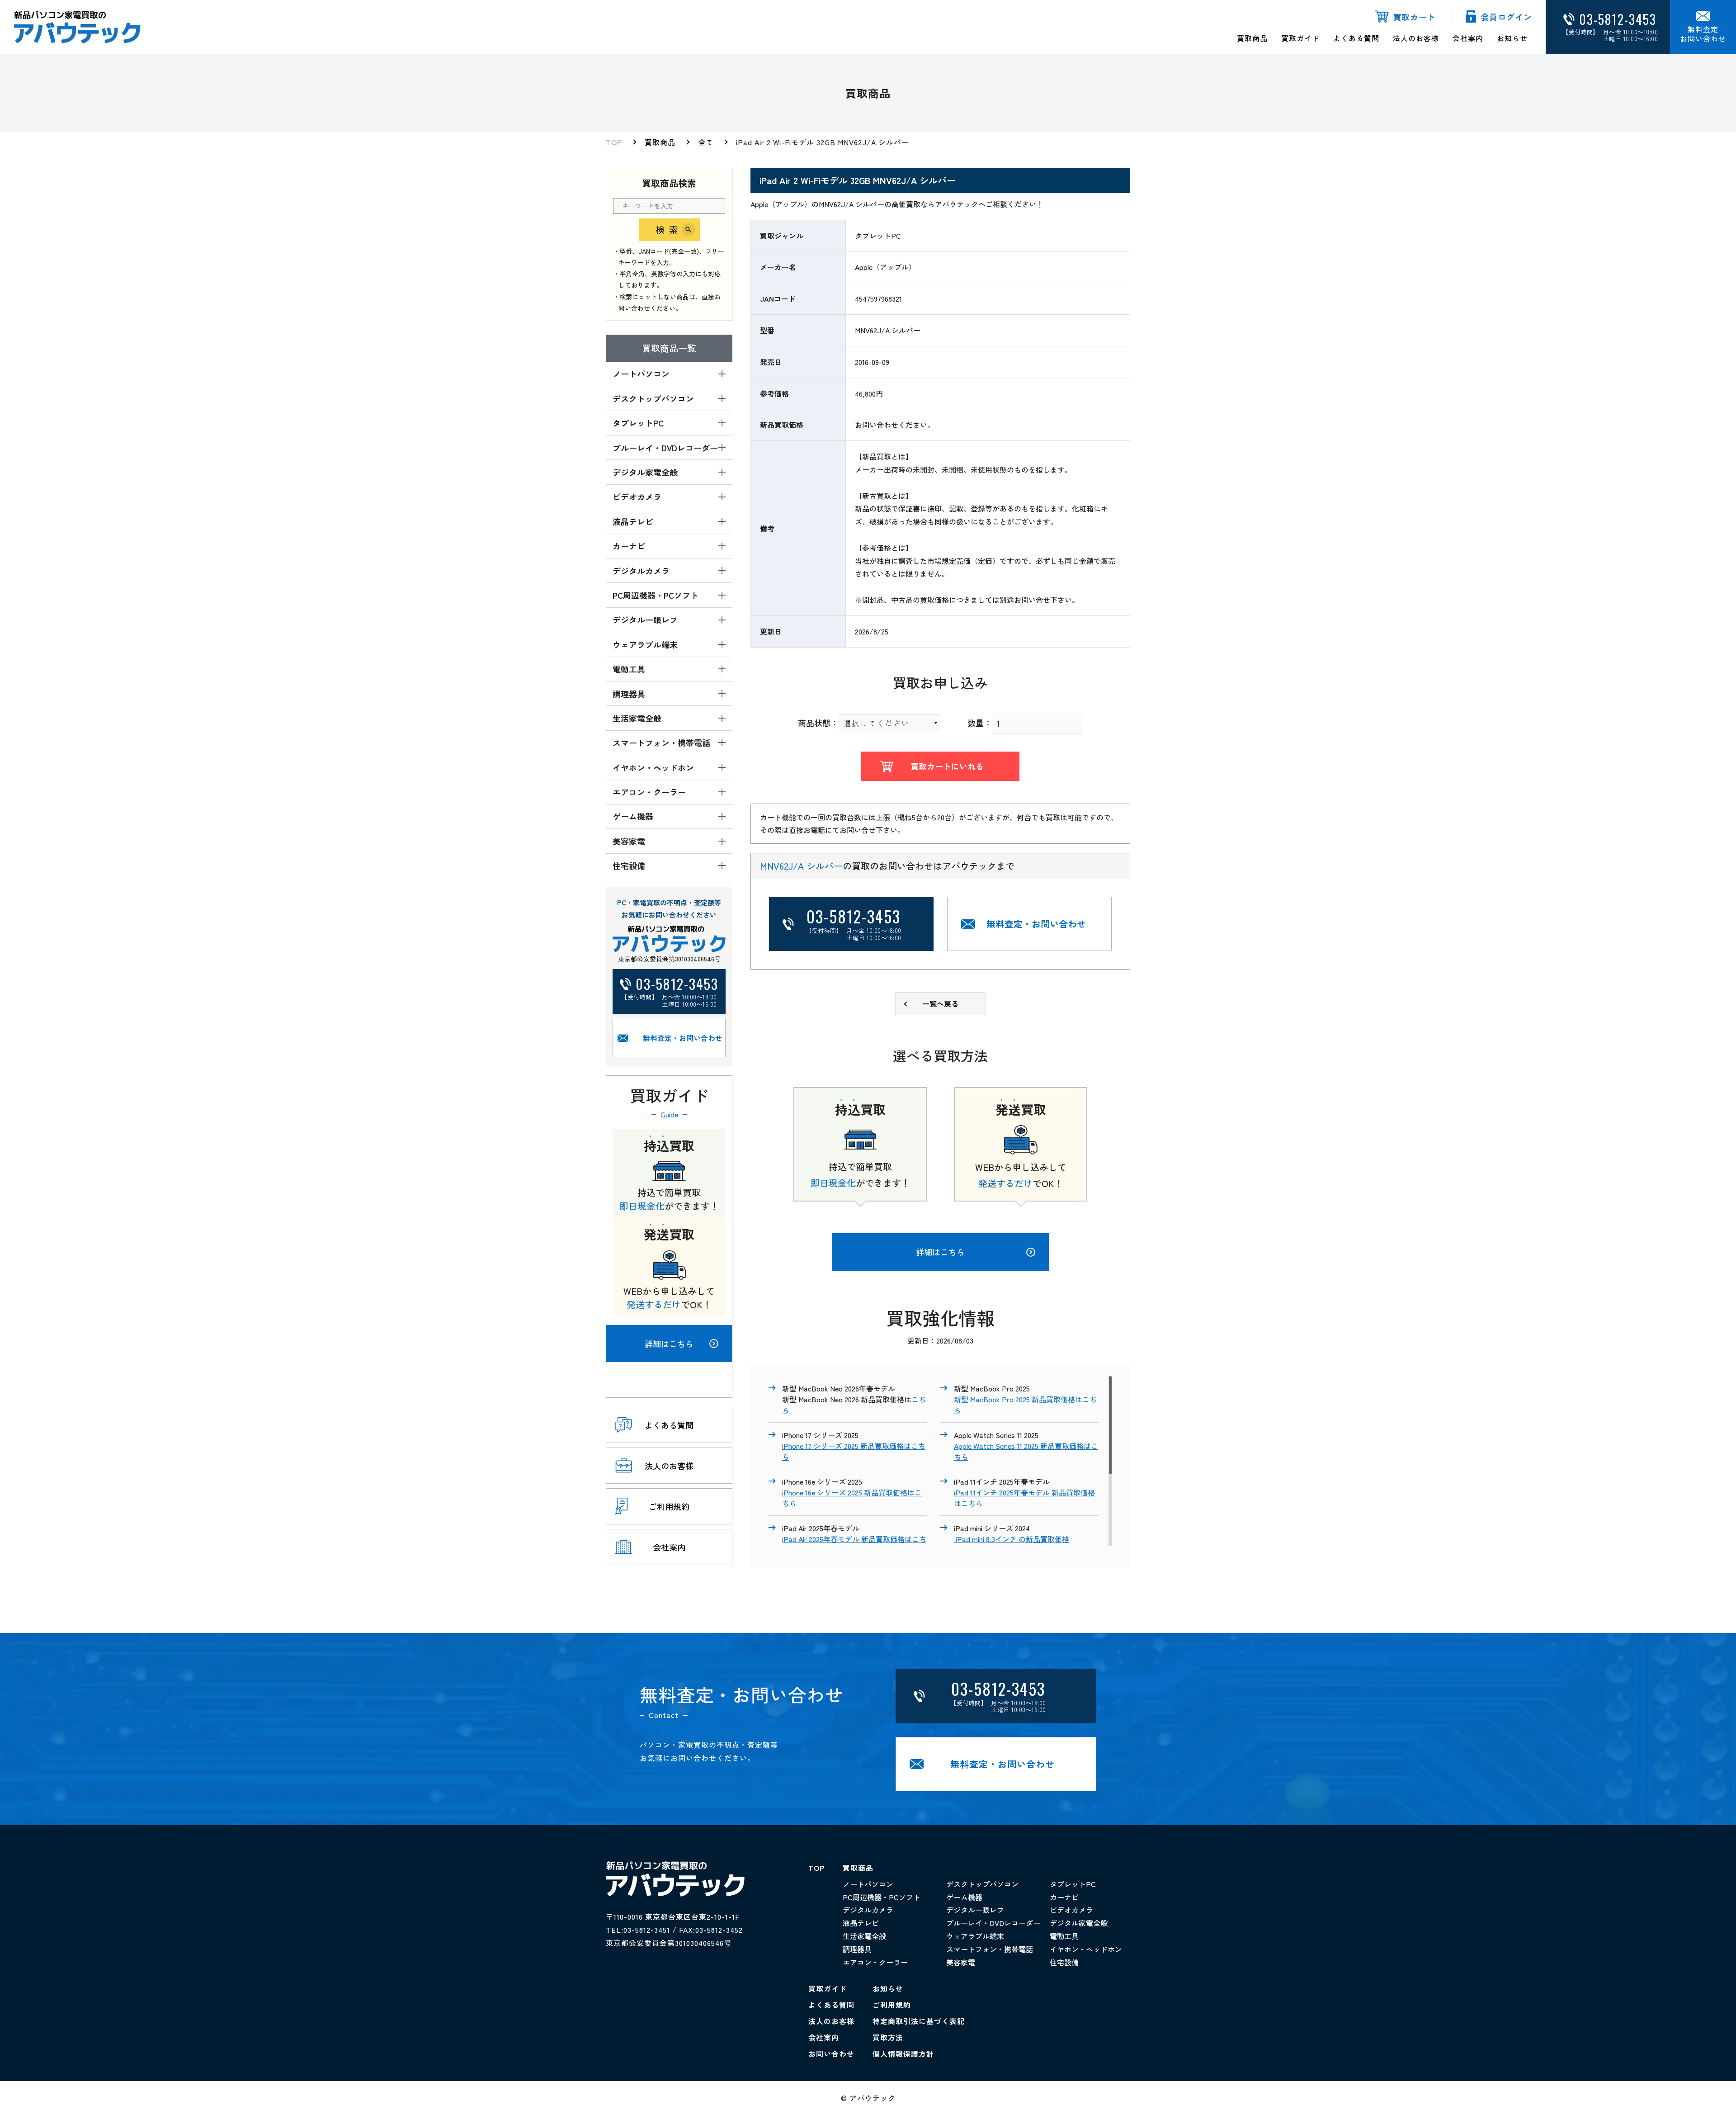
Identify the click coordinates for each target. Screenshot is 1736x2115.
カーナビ (1064, 1897)
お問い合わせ (831, 2053)
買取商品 (1252, 38)
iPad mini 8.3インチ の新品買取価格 (1012, 1539)
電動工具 (1064, 1936)
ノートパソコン (868, 1884)
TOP (614, 142)
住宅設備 (1064, 1962)
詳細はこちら (669, 1344)
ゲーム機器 (964, 1897)
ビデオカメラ (1071, 1910)
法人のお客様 (1416, 38)
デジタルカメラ (868, 1910)
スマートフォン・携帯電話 (990, 1949)
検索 (669, 229)
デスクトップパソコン (982, 1884)
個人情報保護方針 (903, 2053)
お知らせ (1512, 38)
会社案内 (1468, 38)
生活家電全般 (864, 1936)
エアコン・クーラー (875, 1962)
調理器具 (857, 1949)
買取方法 (888, 2037)
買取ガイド (1300, 38)
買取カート (1414, 17)
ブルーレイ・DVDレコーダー (993, 1923)
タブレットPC (1073, 1884)
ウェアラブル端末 (975, 1936)
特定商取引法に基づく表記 (919, 2021)
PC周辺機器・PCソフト (882, 1897)
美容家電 (961, 1962)
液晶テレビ (861, 1923)
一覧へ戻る (940, 1003)
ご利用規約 (892, 2005)
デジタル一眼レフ (975, 1910)
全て (706, 142)
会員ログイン (1506, 17)
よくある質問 (1356, 38)
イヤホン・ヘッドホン (1086, 1949)
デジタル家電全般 (1079, 1923)
